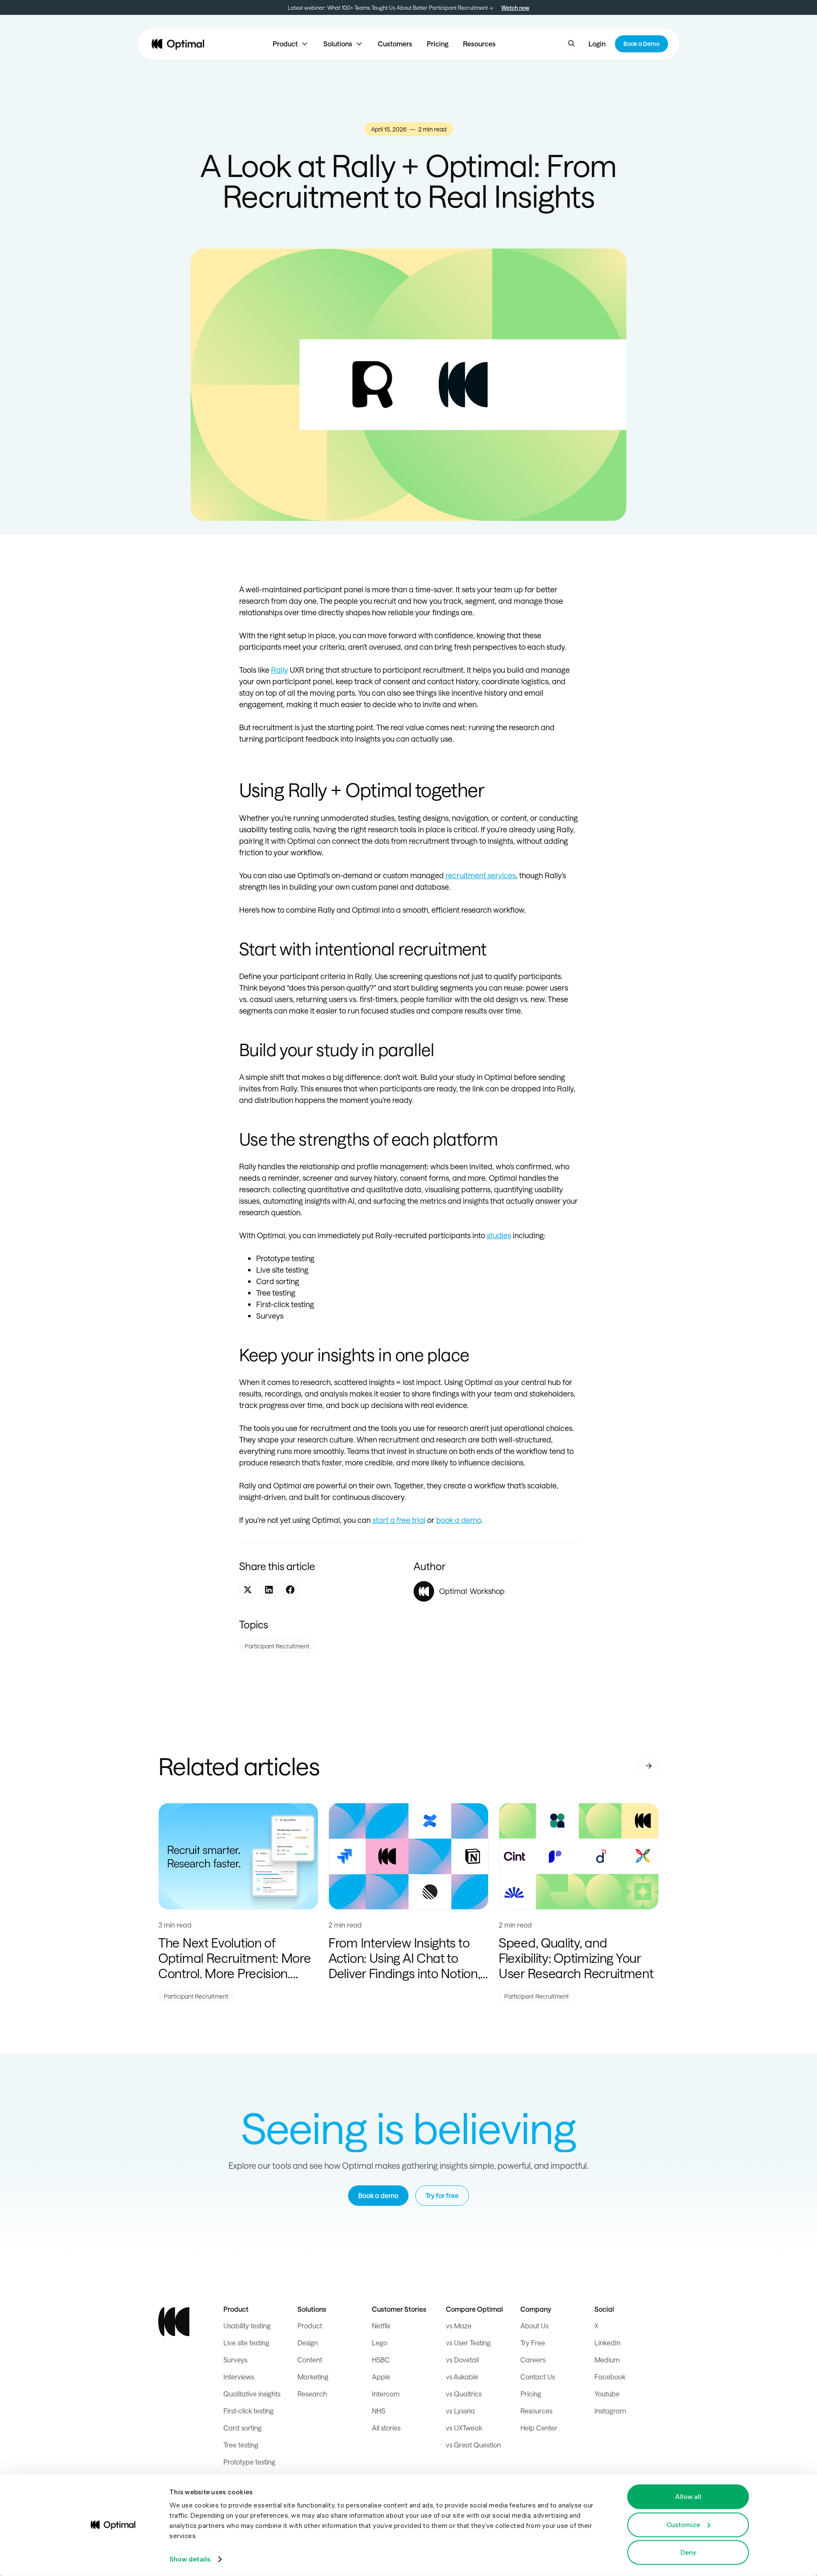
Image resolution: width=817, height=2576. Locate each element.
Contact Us (538, 2377)
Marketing (313, 2377)
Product (310, 2326)
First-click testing (249, 2411)
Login (597, 44)
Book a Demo (641, 44)
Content (310, 2360)
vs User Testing (468, 2343)
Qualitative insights (252, 2394)
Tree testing (241, 2445)
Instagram (610, 2411)
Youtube (607, 2394)
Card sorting (243, 2428)
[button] (291, 44)
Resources (479, 44)
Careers (533, 2360)
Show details (190, 2559)
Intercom (386, 2394)
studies (499, 1235)
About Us (534, 2326)
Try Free (533, 2343)
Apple (381, 2377)
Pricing (438, 44)
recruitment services (481, 875)
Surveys (235, 2360)
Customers (395, 44)
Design (308, 2343)
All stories (386, 2428)
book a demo (459, 1520)
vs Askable (462, 2377)
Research (312, 2394)
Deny (688, 2552)
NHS (379, 2411)
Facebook (610, 2377)
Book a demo (378, 2195)
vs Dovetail (462, 2360)
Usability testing (247, 2326)
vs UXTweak (464, 2428)
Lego (380, 2343)
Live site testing (246, 2343)
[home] (178, 44)
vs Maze (459, 2326)
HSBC (381, 2360)
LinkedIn (607, 2343)
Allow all (688, 2497)
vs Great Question (473, 2445)
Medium (607, 2360)
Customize (683, 2524)
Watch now (515, 7)
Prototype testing (249, 2462)
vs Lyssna (460, 2411)
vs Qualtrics (464, 2394)
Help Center (539, 2428)
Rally (280, 670)
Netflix (381, 2326)
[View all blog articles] (648, 1766)
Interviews (239, 2377)
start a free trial (399, 1520)
